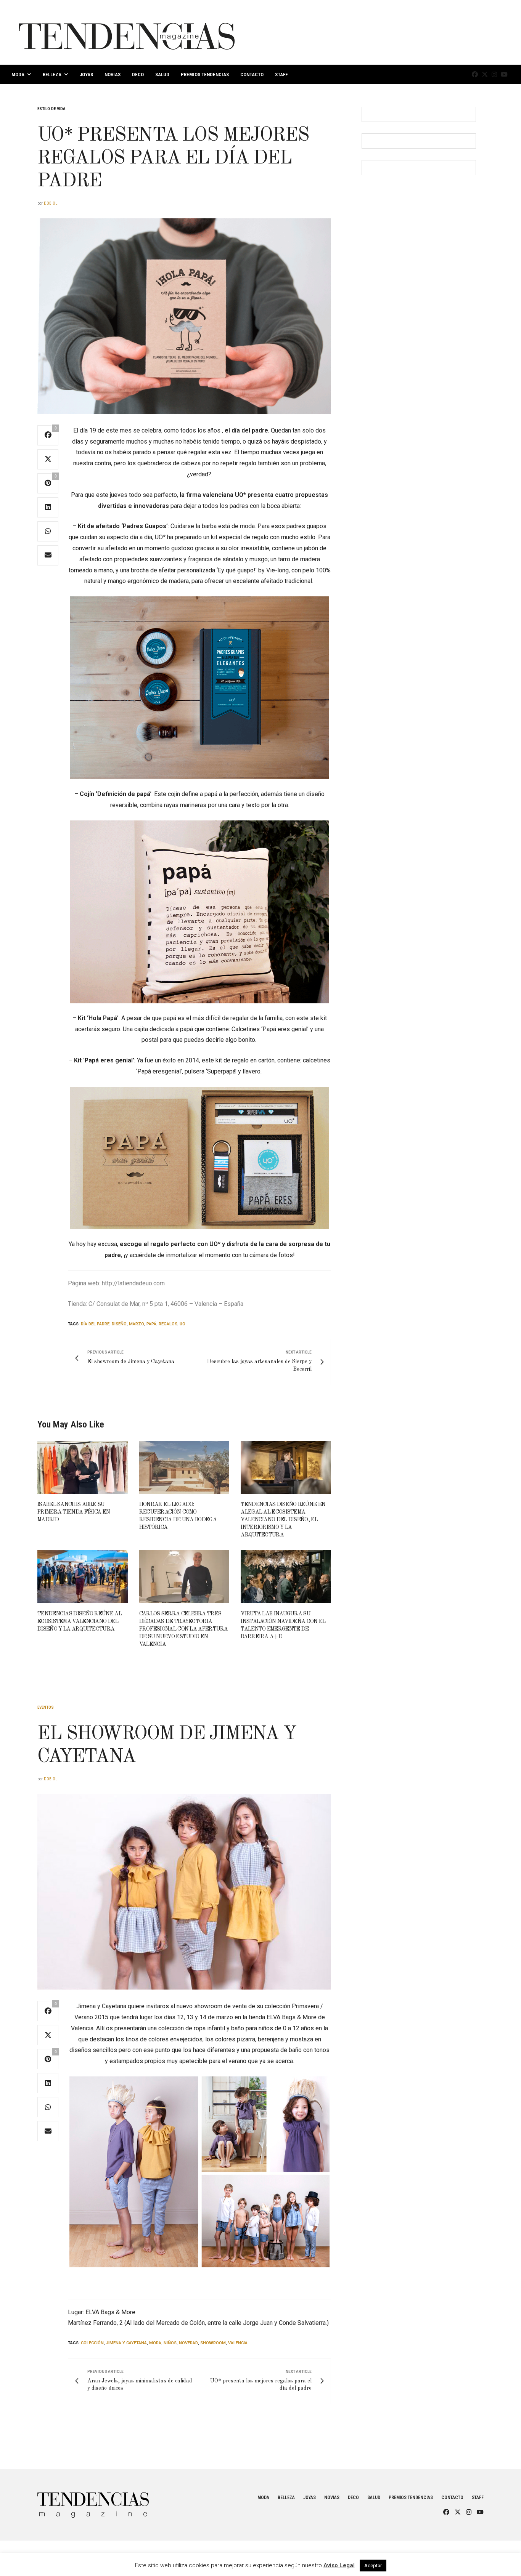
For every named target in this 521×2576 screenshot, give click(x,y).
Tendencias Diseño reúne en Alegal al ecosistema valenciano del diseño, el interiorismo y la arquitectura (283, 1520)
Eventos (46, 1707)
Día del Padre (95, 1324)
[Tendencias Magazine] (127, 32)
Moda (18, 74)
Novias (113, 74)
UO (183, 1324)
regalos (168, 1324)
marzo (137, 1324)
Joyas (86, 74)
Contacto (252, 74)
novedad (188, 2343)
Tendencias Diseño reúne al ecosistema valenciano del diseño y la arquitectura (80, 1621)
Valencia (238, 2343)
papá (151, 1324)
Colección (92, 2343)
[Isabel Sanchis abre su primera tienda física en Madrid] (83, 1467)
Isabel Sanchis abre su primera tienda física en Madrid (74, 1512)
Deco (138, 74)
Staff (281, 74)
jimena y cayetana (126, 2343)
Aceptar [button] (373, 2566)
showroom (213, 2343)
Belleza (52, 74)
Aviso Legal (339, 2565)
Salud (162, 74)
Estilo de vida (51, 109)
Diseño (119, 1324)
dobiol (51, 203)
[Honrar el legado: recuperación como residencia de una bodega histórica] (184, 1467)
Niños (170, 2343)
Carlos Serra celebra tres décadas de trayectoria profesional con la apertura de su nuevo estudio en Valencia (184, 1629)
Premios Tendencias (205, 74)
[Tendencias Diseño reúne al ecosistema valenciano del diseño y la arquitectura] (83, 1577)
